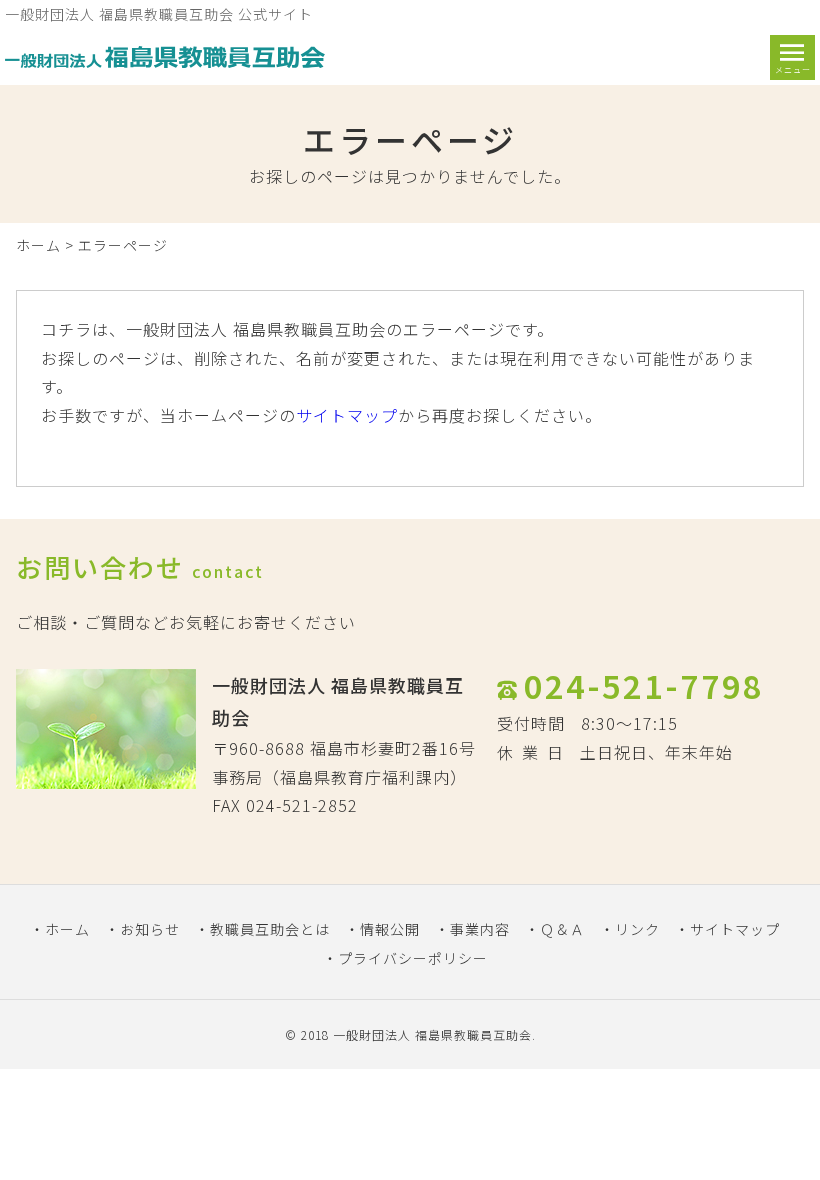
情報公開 (390, 929)
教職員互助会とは (270, 929)
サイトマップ (347, 415)
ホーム (38, 245)
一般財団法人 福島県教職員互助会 (432, 1034)
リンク (637, 929)
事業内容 (480, 929)
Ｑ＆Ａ (562, 929)
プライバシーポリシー (413, 958)
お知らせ (150, 929)
